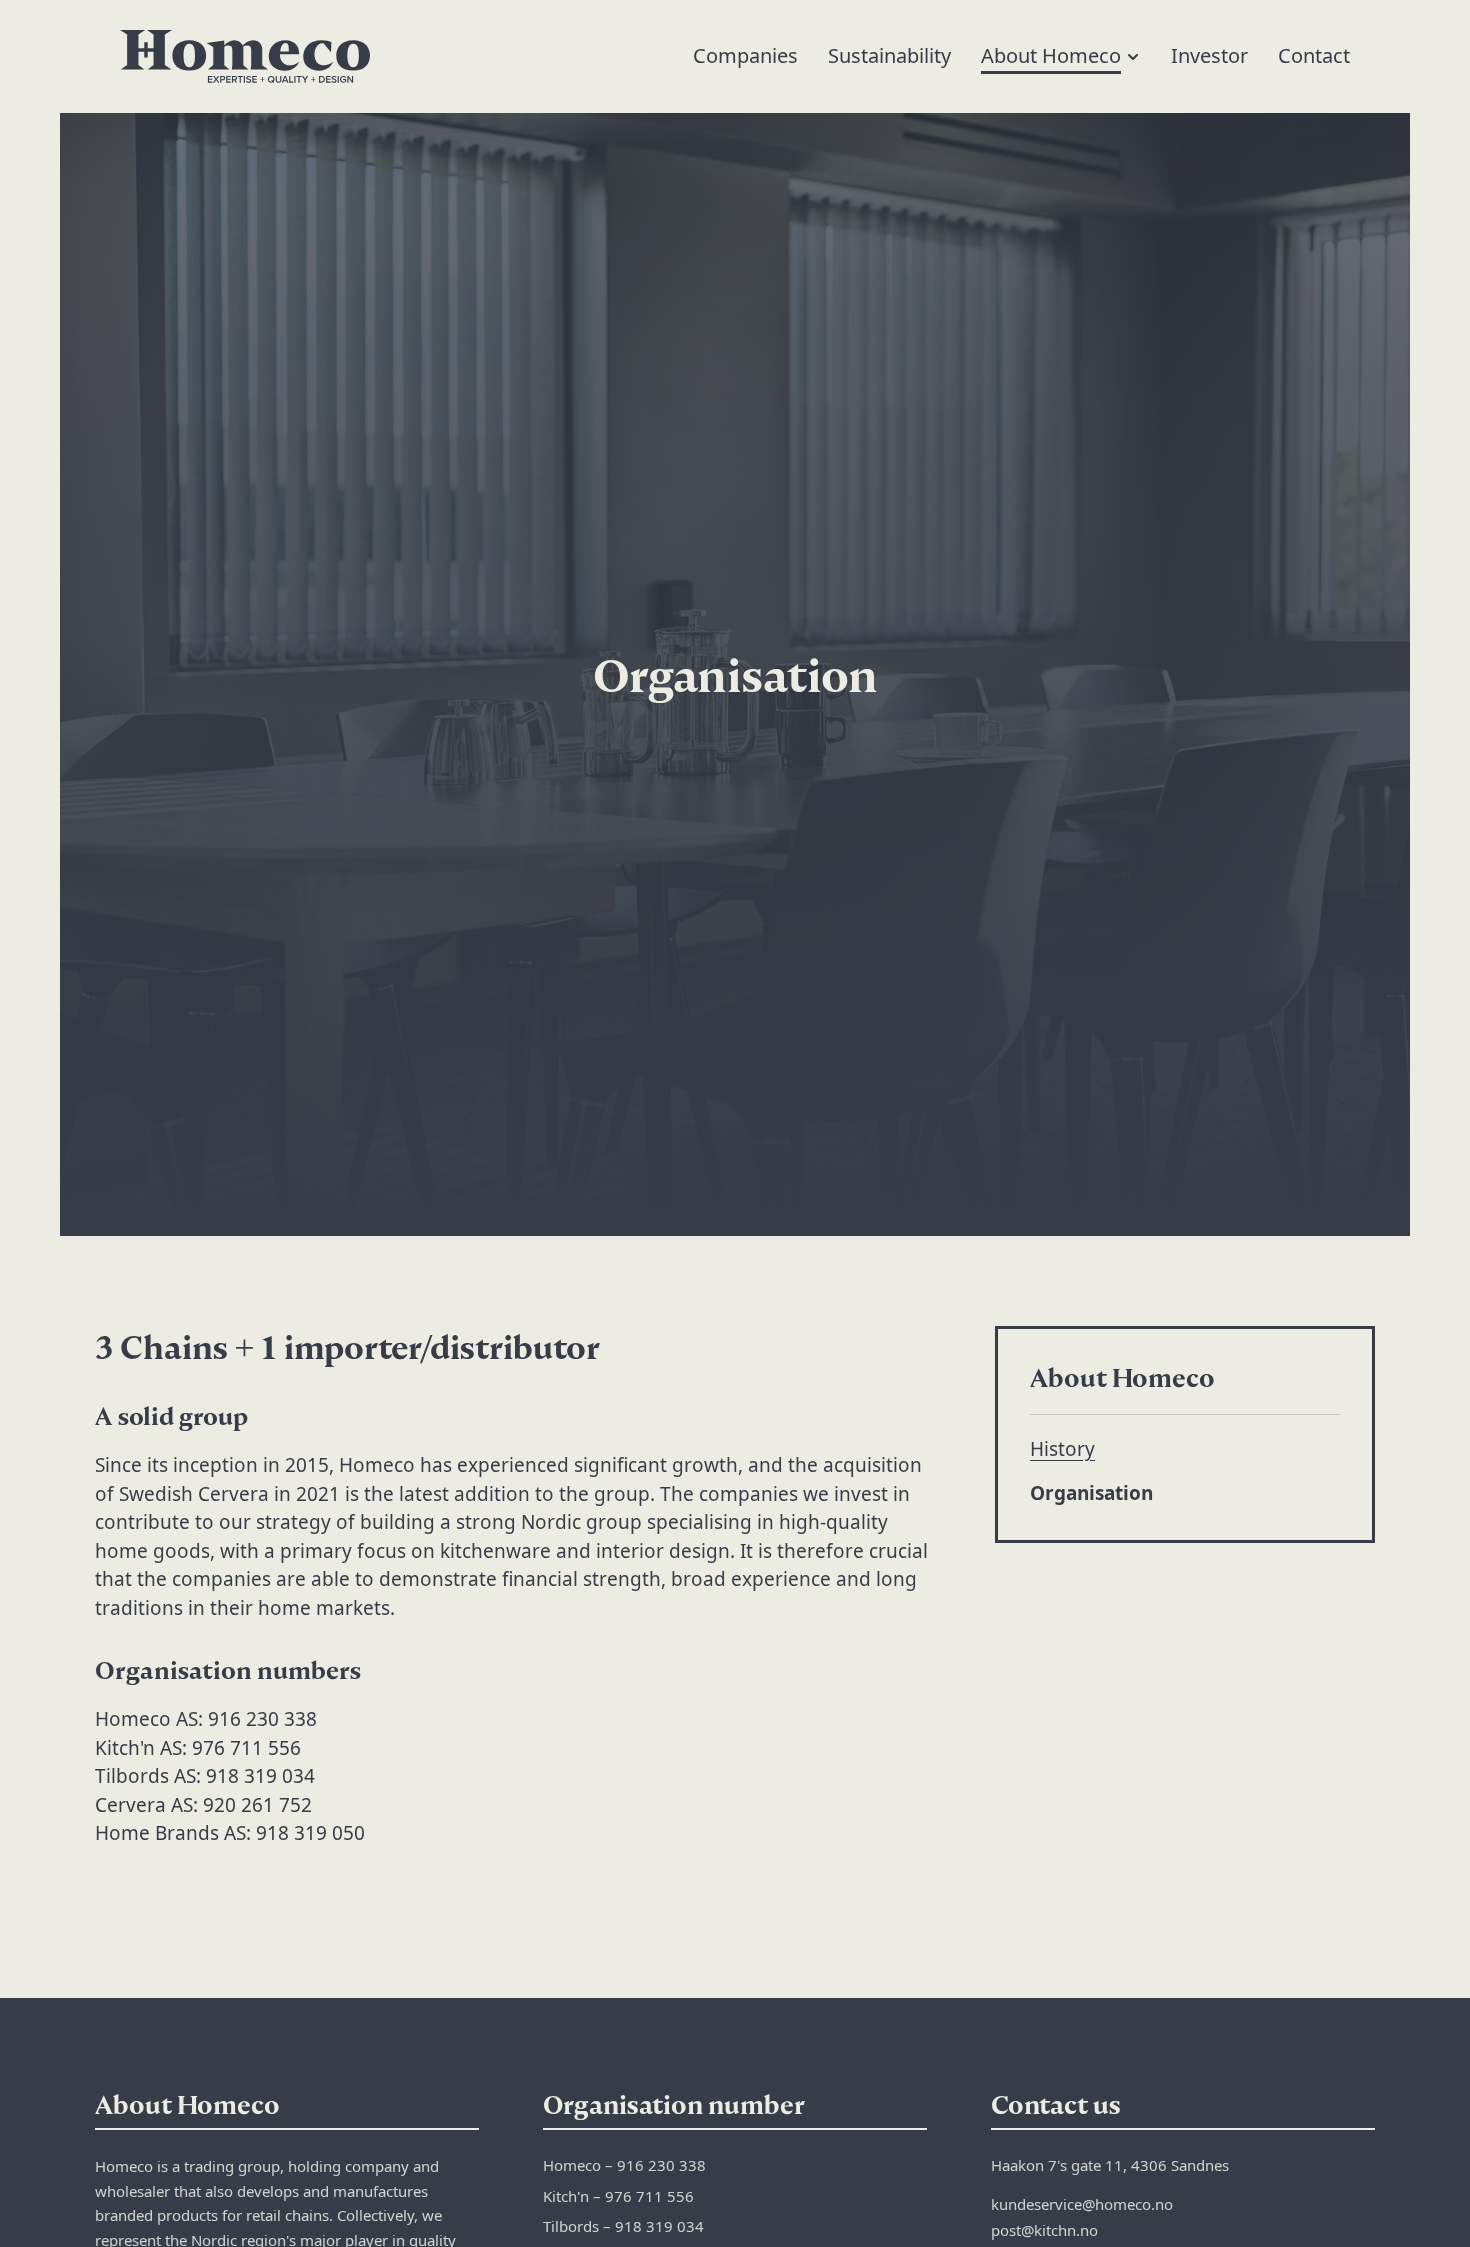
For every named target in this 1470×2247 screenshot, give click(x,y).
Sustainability (889, 55)
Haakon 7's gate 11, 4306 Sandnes (1110, 2165)
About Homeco (1051, 56)
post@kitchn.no (1044, 2230)
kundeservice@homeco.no (1082, 2204)
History (1062, 1449)
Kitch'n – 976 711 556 (618, 2196)
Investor (1209, 55)
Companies (745, 55)
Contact (1314, 55)
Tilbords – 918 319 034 (623, 2226)
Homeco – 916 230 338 (624, 2165)
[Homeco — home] (245, 56)
